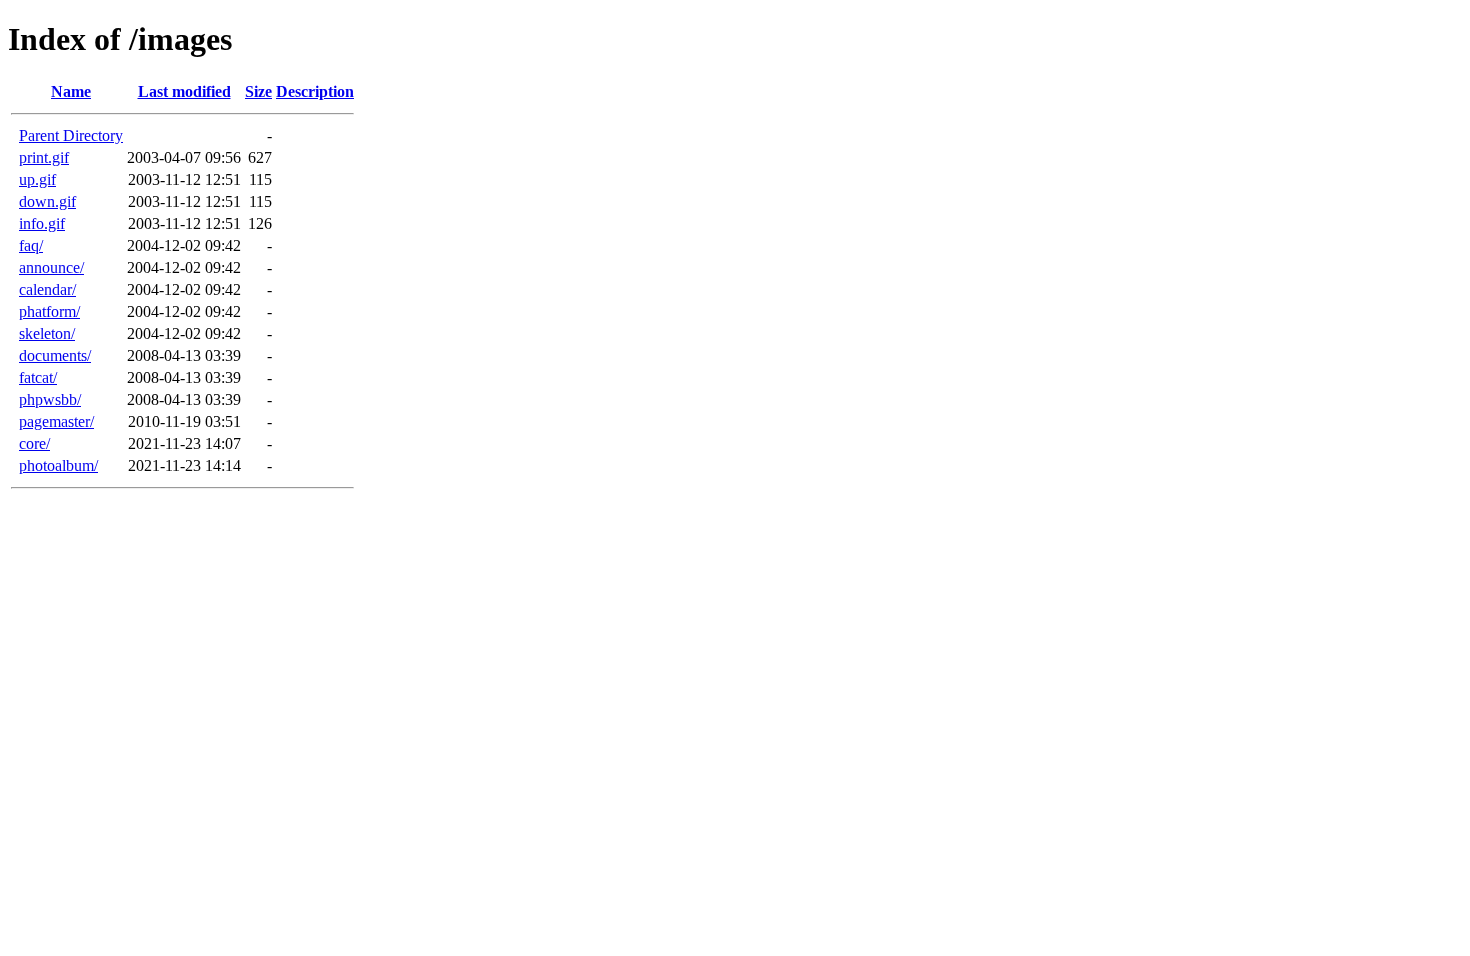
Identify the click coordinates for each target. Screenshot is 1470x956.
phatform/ (49, 311)
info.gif (42, 223)
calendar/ (47, 289)
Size (258, 91)
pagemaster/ (56, 421)
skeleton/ (47, 333)
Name (71, 91)
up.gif (37, 179)
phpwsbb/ (50, 399)
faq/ (31, 245)
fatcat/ (38, 377)
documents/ (55, 355)
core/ (34, 443)
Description (315, 91)
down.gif (47, 201)
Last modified (184, 91)
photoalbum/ (58, 465)
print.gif (44, 157)
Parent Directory (71, 135)
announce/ (51, 267)
